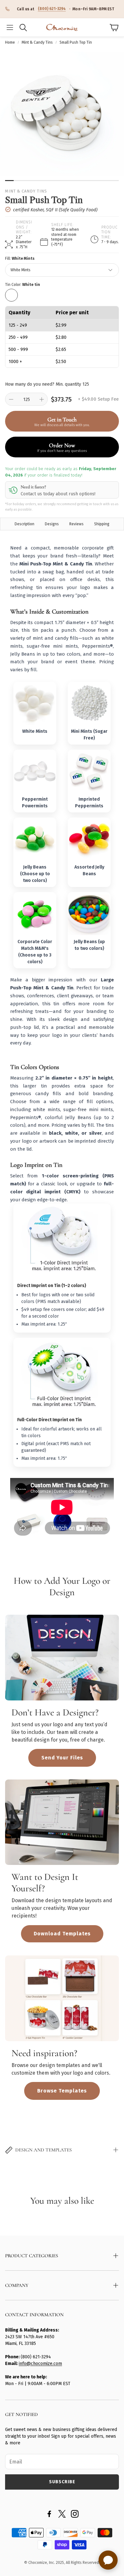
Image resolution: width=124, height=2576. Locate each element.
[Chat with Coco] (108, 2560)
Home (10, 42)
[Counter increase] (42, 399)
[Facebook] (49, 2514)
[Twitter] (62, 2514)
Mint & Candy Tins (37, 42)
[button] (10, 27)
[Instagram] (75, 2514)
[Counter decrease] (11, 399)
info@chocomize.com (40, 2364)
